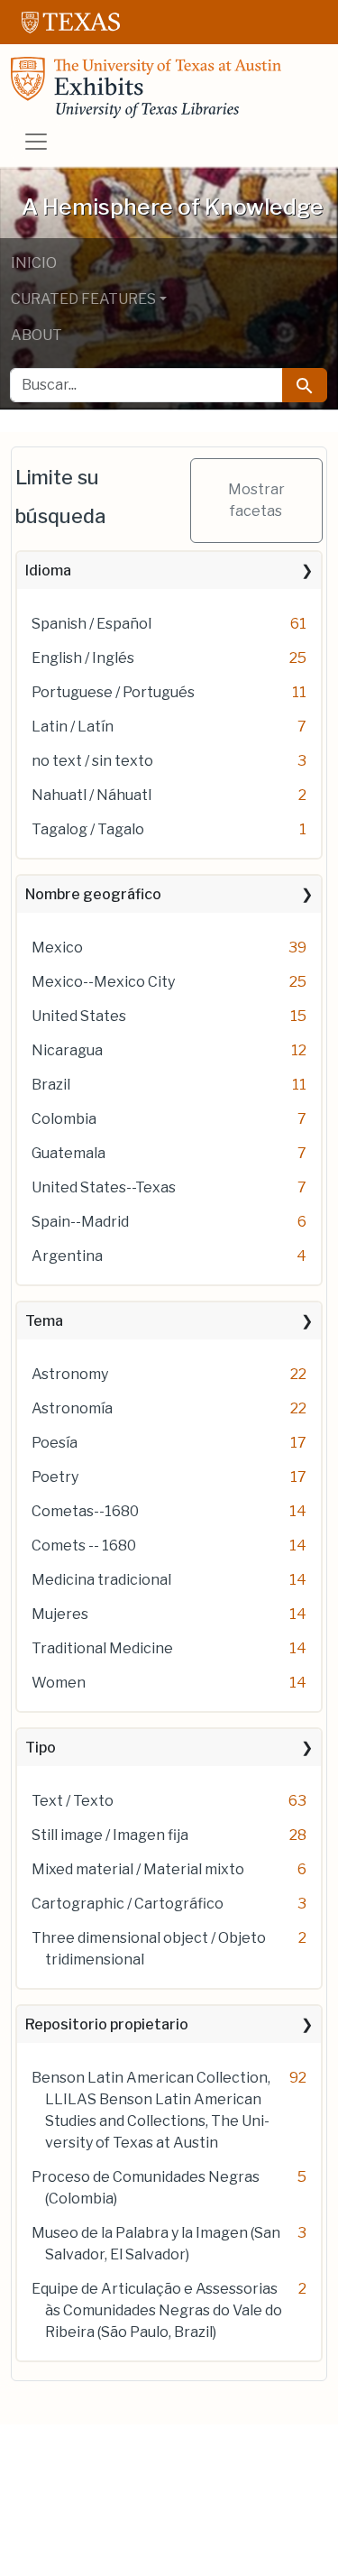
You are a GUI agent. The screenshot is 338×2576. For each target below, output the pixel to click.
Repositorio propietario (107, 2024)
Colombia (64, 1119)
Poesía (55, 1443)
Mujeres (60, 1614)
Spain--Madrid (80, 1222)
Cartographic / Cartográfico (128, 1904)
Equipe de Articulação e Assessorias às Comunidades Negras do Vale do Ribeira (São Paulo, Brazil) (157, 2310)
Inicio (34, 263)
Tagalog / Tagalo (88, 829)
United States (79, 1016)
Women (59, 1683)
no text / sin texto (92, 761)
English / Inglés (83, 658)
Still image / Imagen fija (110, 1835)
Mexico (57, 948)
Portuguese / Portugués (113, 692)
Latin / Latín (73, 727)
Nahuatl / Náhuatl (91, 795)
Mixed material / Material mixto (138, 1869)
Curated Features (83, 299)
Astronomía (72, 1408)
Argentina (67, 1256)
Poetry (55, 1477)
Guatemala (69, 1153)
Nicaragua (67, 1050)
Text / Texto (73, 1801)
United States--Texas (104, 1187)
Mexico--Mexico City (103, 982)
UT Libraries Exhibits (146, 87)
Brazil (51, 1085)
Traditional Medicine (102, 1648)
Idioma (48, 570)
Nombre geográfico (93, 894)
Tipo (41, 1748)
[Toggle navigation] (36, 142)
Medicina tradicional (101, 1580)
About (37, 335)
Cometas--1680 (85, 1511)
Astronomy (70, 1374)
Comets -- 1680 (84, 1546)
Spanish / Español (91, 624)
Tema (44, 1321)
